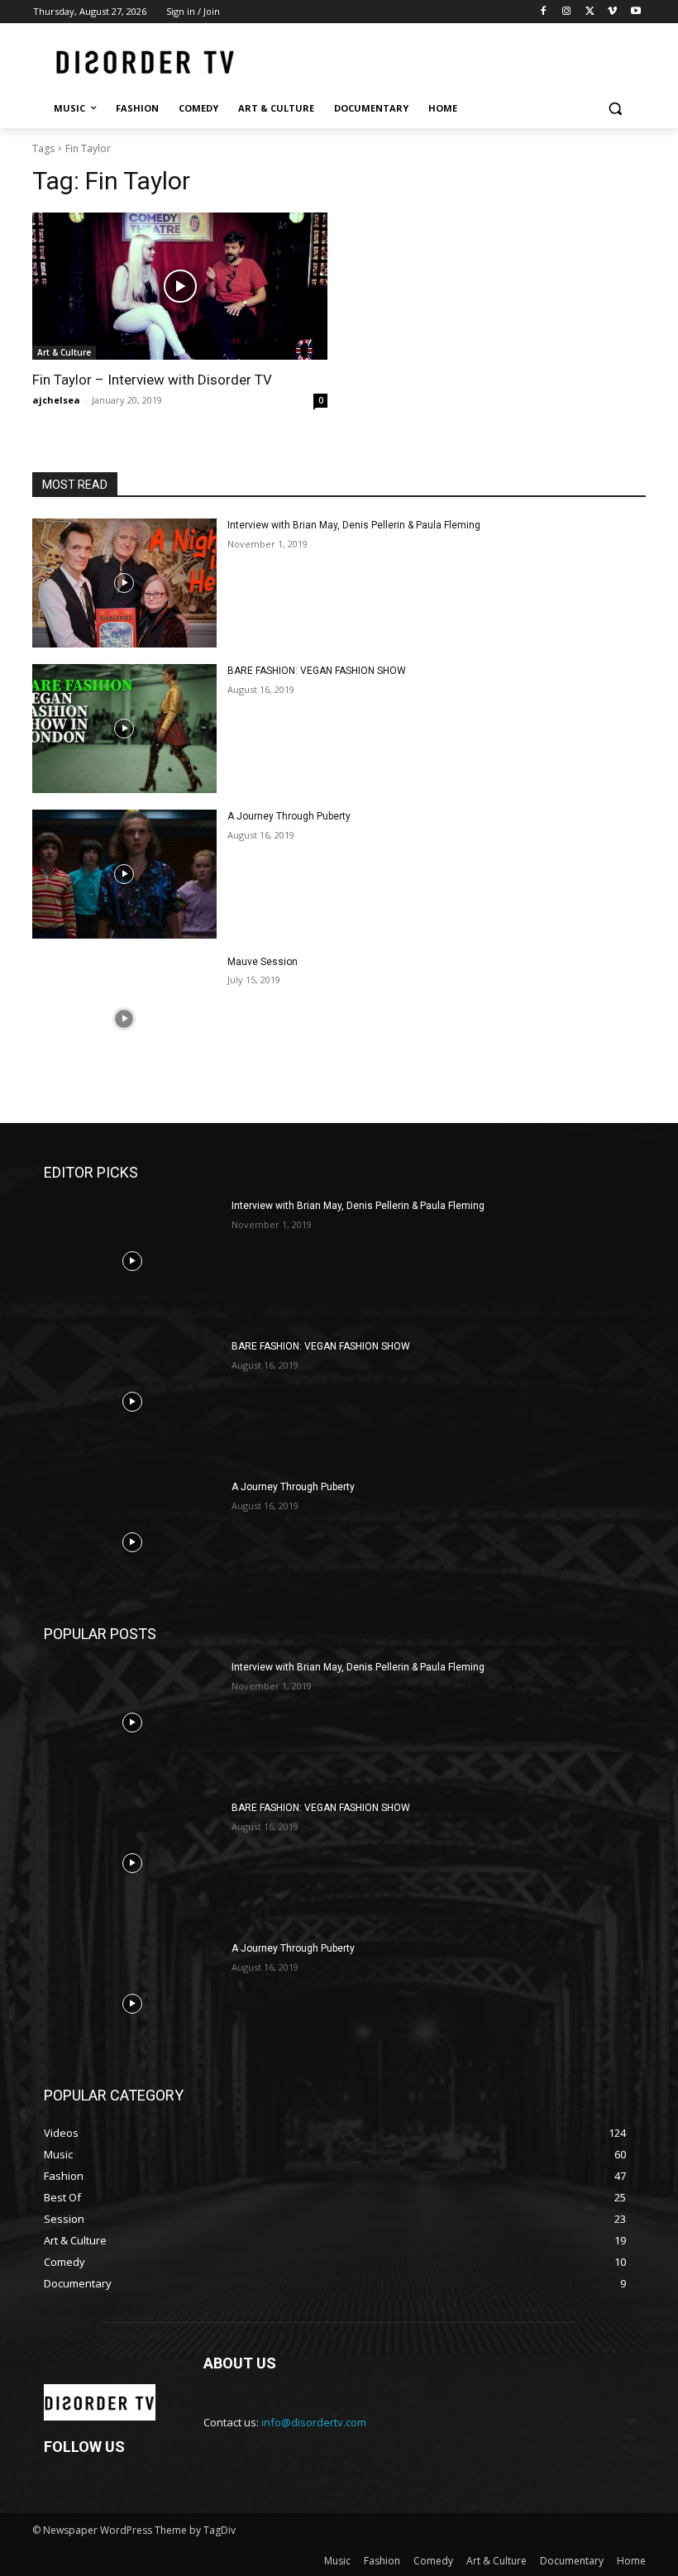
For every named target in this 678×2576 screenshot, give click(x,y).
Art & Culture (64, 352)
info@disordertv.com (314, 2422)
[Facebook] (544, 12)
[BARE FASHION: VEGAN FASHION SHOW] (124, 729)
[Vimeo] (612, 12)
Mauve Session (263, 962)
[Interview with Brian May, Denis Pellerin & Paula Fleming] (124, 583)
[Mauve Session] (124, 1020)
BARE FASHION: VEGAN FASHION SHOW (317, 671)
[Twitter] (590, 12)
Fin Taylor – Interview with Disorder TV (152, 380)
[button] (615, 109)
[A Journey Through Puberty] (124, 874)
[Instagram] (567, 12)
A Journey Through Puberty (289, 816)
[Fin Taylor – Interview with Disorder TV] (180, 287)
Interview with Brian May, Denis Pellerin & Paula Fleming (354, 525)
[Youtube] (635, 12)
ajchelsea (56, 400)
